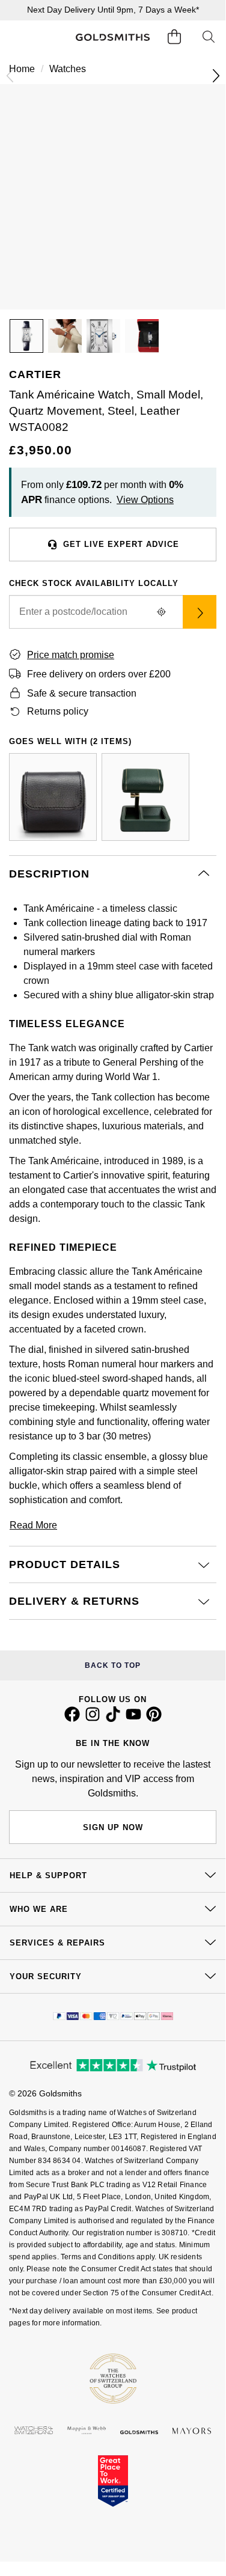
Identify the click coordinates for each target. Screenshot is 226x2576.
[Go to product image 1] (26, 336)
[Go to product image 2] (65, 336)
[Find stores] (200, 612)
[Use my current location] (161, 612)
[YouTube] (133, 1719)
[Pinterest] (154, 1719)
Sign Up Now (113, 1827)
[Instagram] (93, 1719)
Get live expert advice (121, 544)
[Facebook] (72, 1719)
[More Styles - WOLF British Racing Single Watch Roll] (53, 797)
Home (22, 69)
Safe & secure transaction (82, 693)
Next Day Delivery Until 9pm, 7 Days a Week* (113, 10)
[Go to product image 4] (142, 336)
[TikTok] (113, 1719)
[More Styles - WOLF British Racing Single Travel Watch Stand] (145, 797)
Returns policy (58, 711)
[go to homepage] (112, 38)
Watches (68, 69)
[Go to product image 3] (103, 336)
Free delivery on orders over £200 (99, 674)
